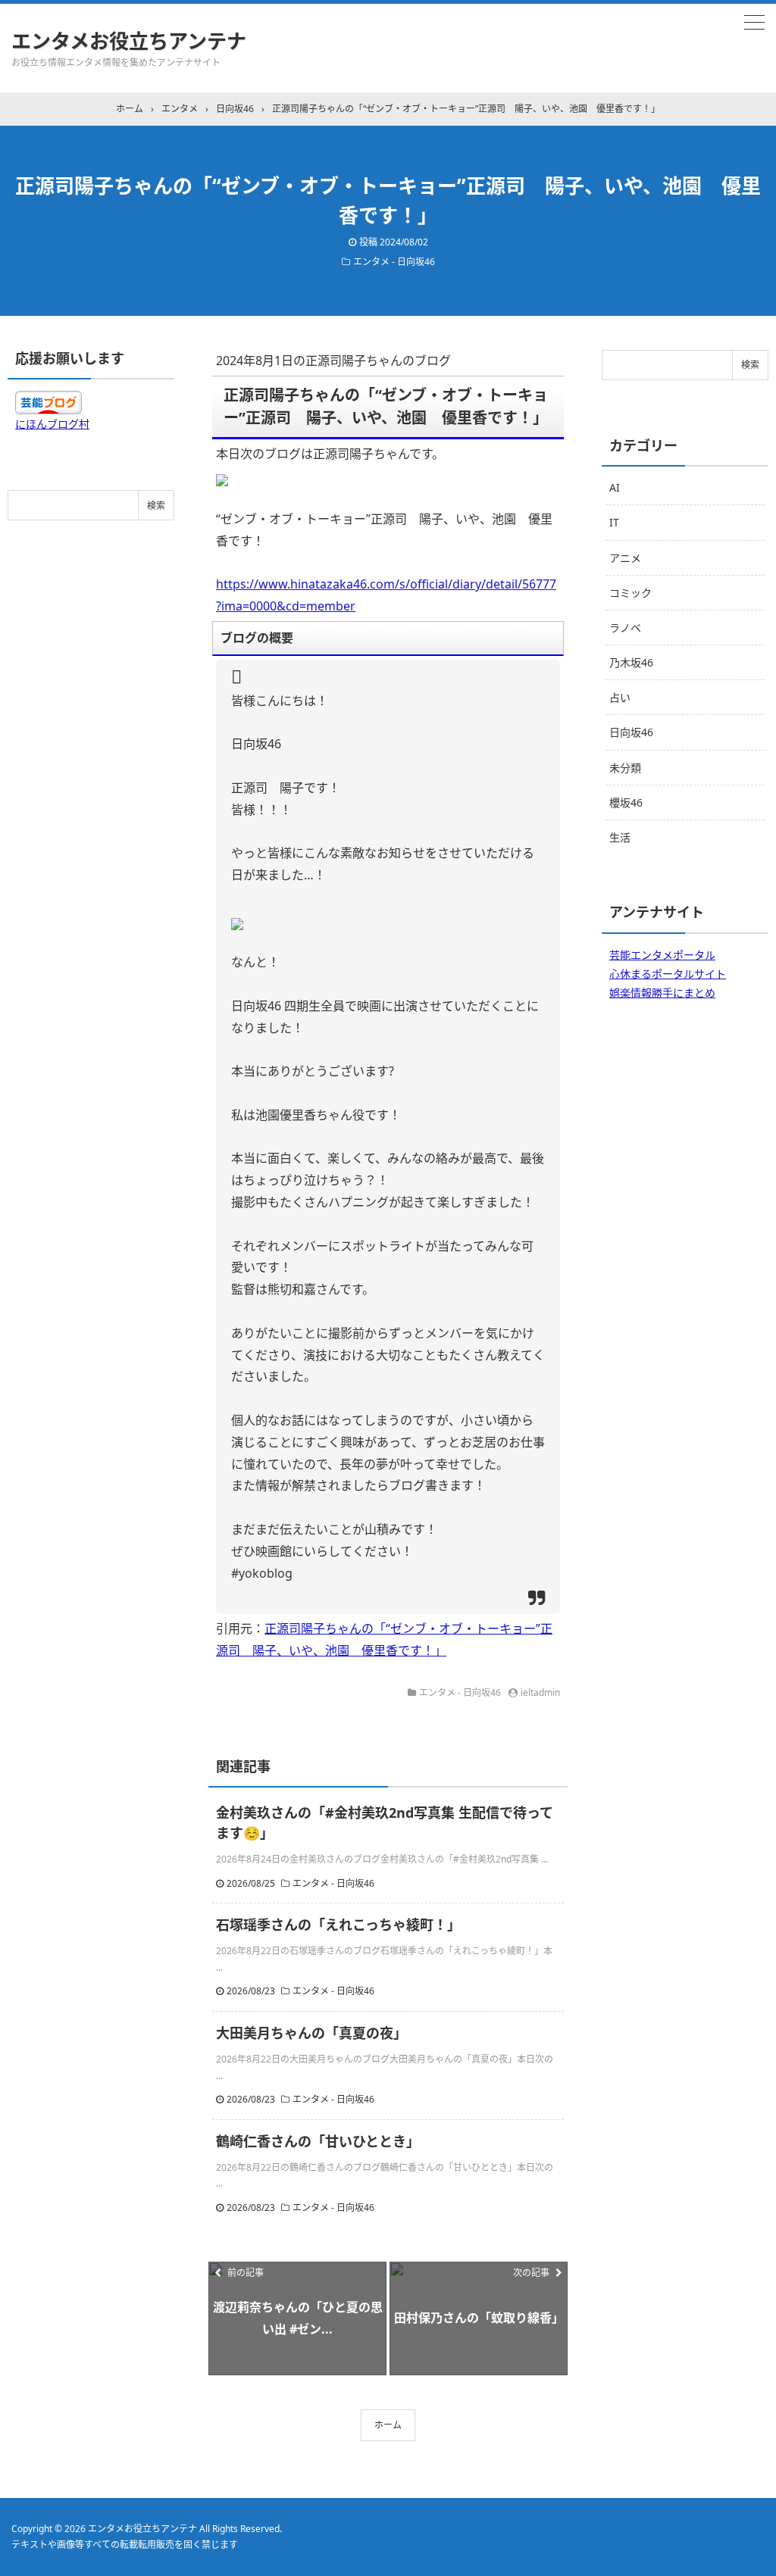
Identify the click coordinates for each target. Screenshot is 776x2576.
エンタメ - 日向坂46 (394, 262)
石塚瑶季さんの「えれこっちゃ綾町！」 (338, 1925)
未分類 (625, 768)
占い (620, 697)
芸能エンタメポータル (662, 955)
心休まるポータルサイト (668, 974)
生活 (620, 837)
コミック (630, 593)
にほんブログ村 (52, 424)
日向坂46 (631, 732)
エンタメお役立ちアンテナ (129, 41)
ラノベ (625, 628)
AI (615, 487)
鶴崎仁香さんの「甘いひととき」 (318, 2141)
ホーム (388, 2425)
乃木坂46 (631, 662)
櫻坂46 (626, 802)
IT (614, 522)
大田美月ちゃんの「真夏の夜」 (311, 2033)
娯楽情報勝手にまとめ (662, 993)
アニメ (625, 558)
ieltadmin (540, 1692)
